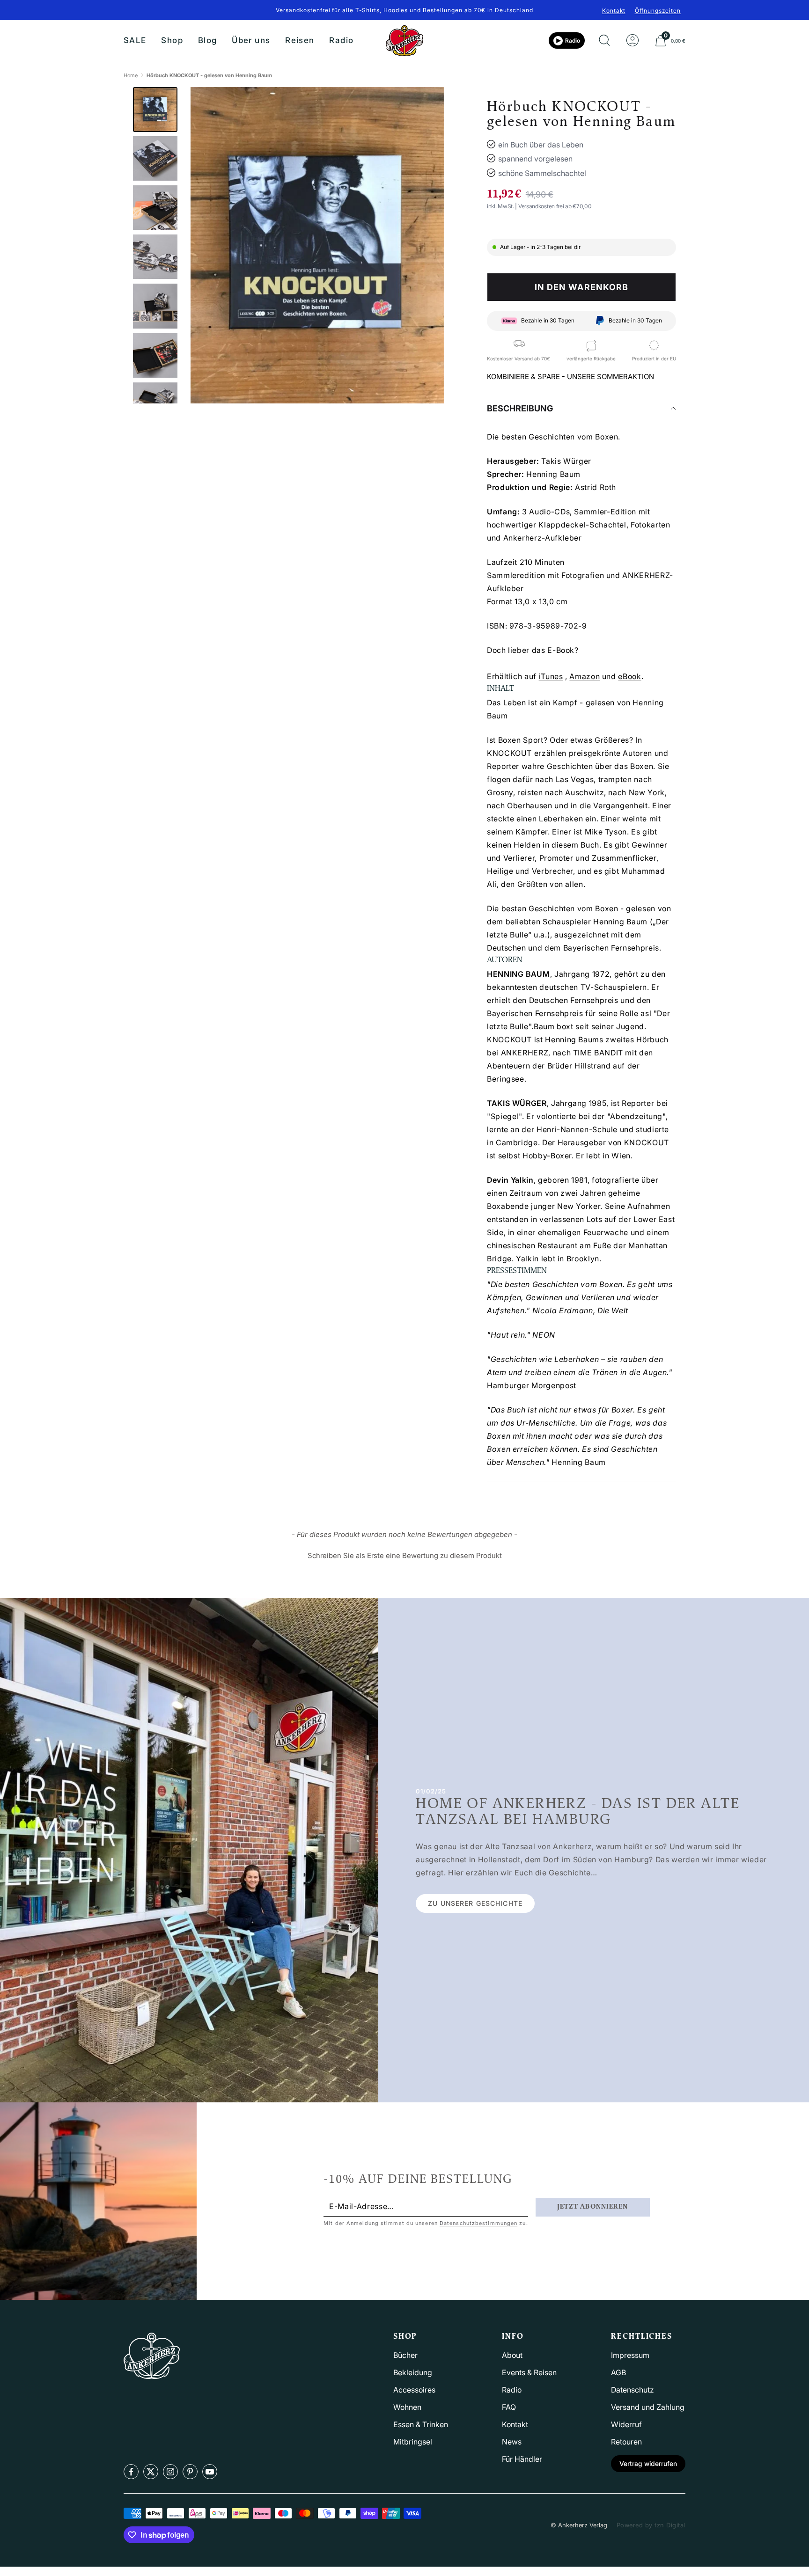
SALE (135, 40)
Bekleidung (413, 2372)
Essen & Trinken (421, 2424)
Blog (207, 40)
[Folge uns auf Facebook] (131, 2472)
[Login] (632, 41)
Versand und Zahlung (648, 2407)
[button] (404, 1554)
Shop (172, 40)
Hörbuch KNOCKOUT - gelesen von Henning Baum (209, 75)
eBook (629, 676)
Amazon (585, 676)
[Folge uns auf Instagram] (170, 2472)
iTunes (551, 676)
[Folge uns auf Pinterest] (190, 2472)
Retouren (626, 2442)
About (512, 2355)
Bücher (405, 2355)
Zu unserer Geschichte (475, 1903)
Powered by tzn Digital (651, 2525)
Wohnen (407, 2407)
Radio (341, 40)
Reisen (300, 40)
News (512, 2442)
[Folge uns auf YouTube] (210, 2472)
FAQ (509, 2407)
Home (131, 75)
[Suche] (604, 41)
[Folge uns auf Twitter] (151, 2472)
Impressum (630, 2355)
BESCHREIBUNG (520, 408)
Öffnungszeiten (658, 11)
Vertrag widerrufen (648, 2463)
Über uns (251, 40)
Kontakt (614, 11)
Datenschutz (632, 2390)
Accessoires (414, 2390)
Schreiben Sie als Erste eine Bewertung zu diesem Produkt (405, 1555)
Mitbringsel (413, 2442)
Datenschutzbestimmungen (478, 2223)
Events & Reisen (529, 2372)
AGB (618, 2372)
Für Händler (522, 2459)
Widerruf (626, 2424)
